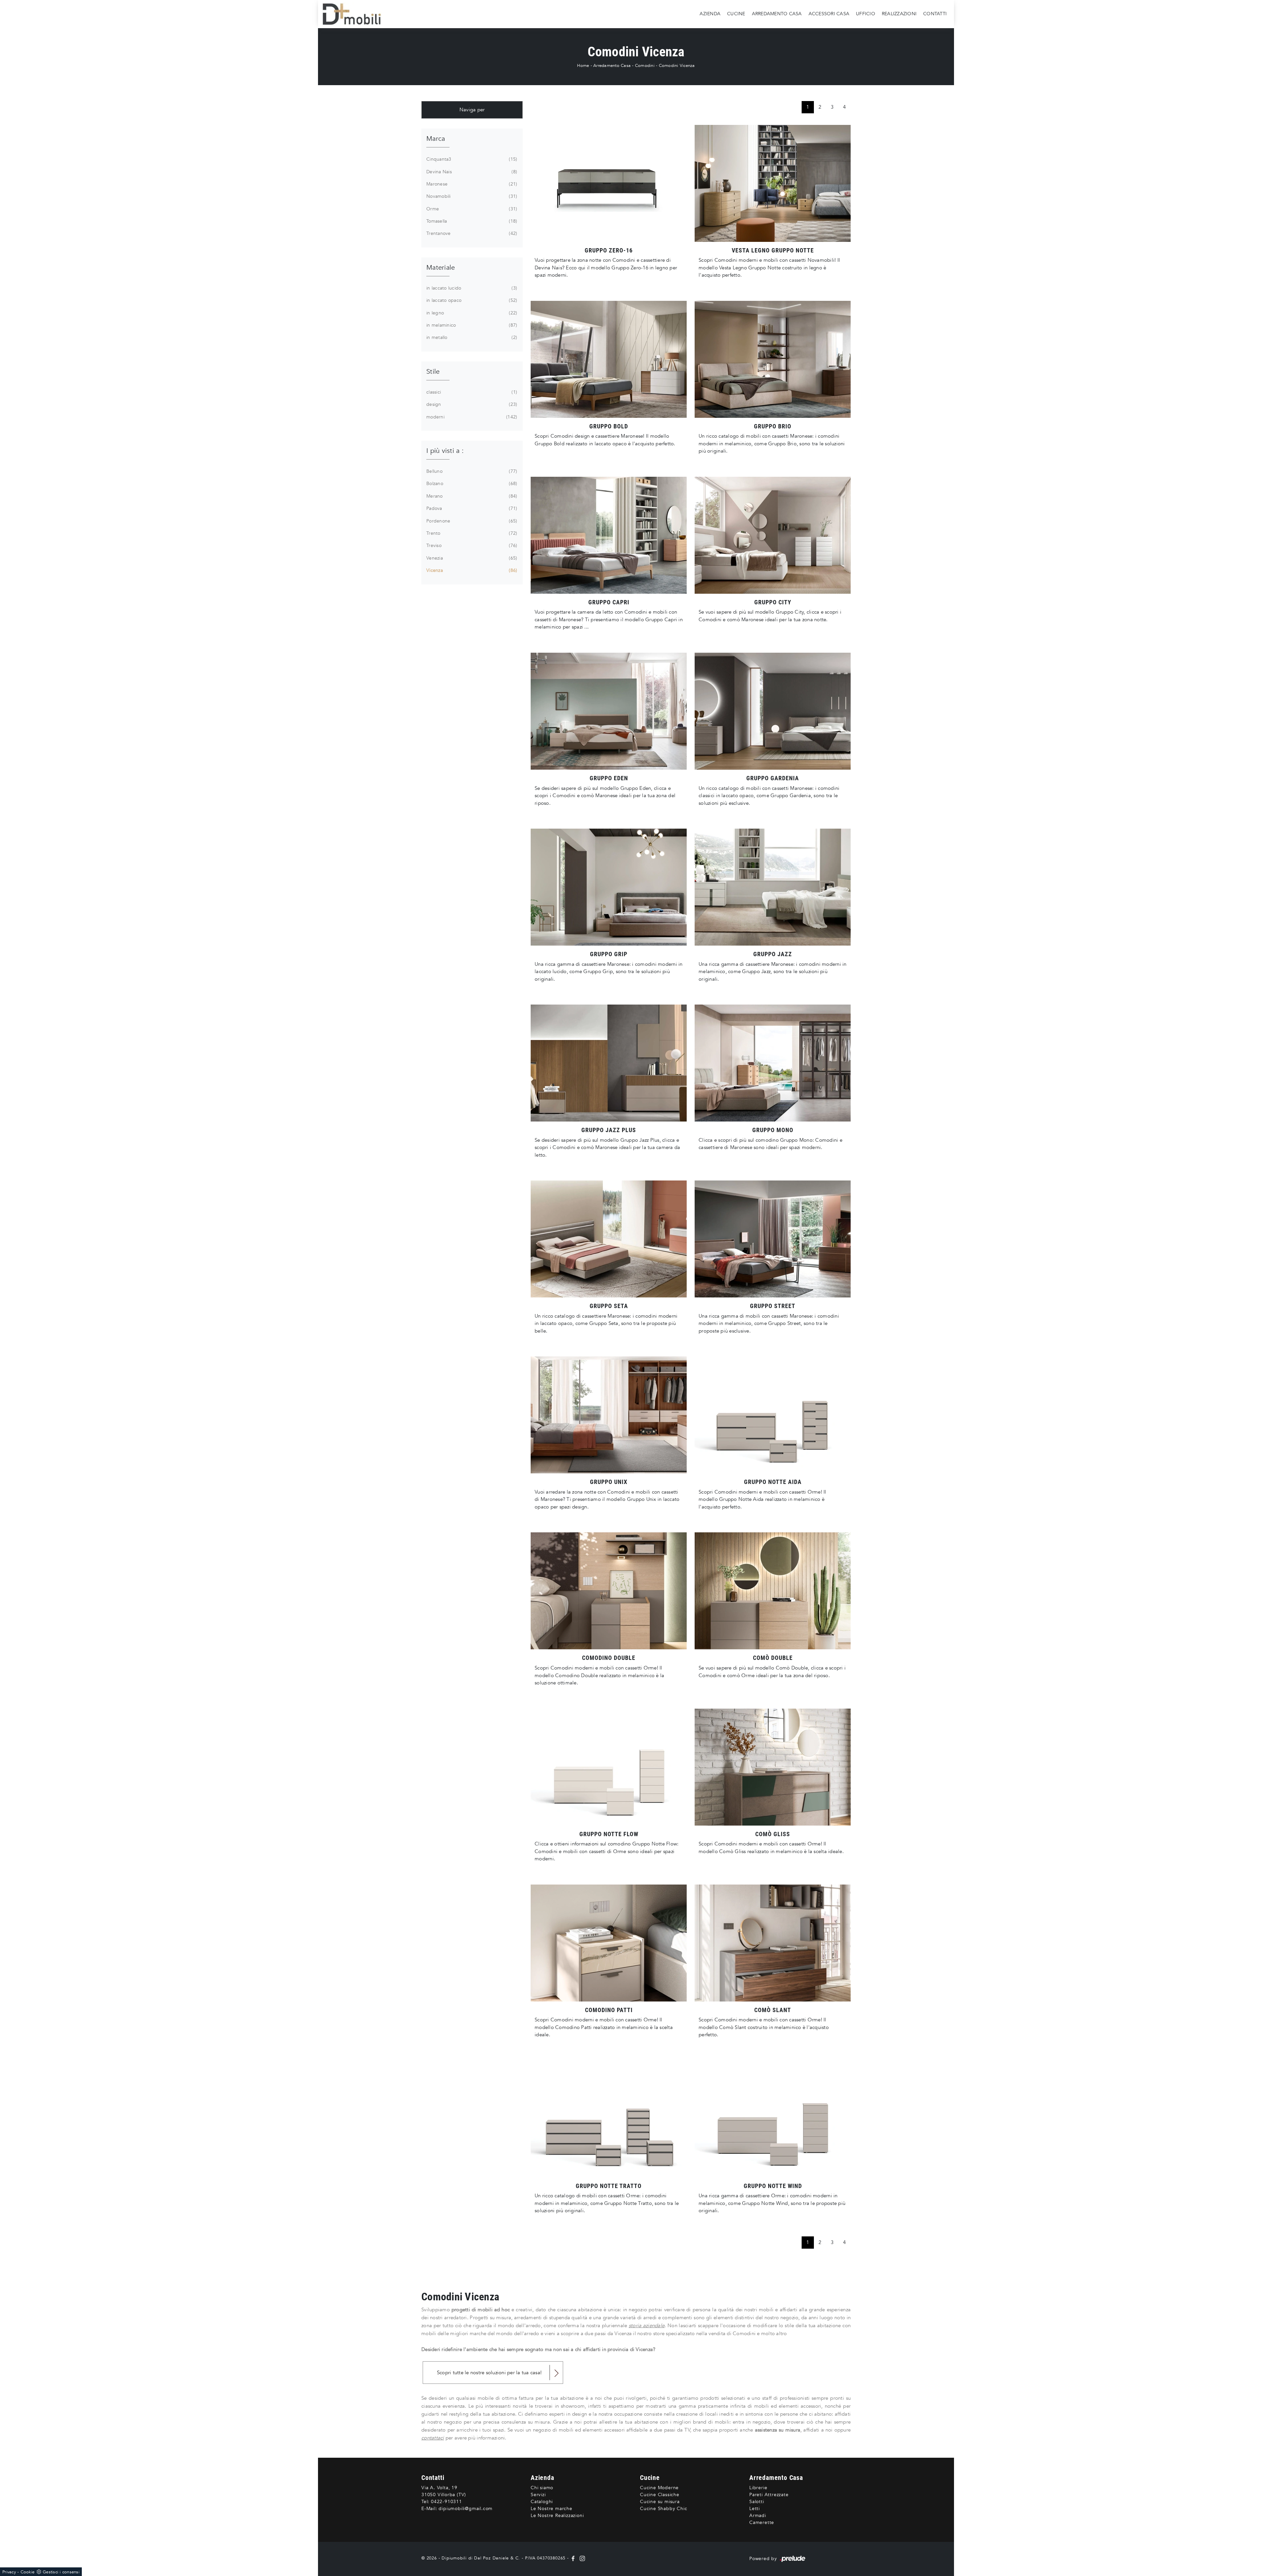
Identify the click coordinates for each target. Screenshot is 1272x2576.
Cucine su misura (660, 2502)
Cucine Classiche (660, 2495)
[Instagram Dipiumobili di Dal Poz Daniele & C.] (581, 2558)
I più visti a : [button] (445, 451)
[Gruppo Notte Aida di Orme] (773, 1415)
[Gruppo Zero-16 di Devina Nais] (609, 183)
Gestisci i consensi (61, 2572)
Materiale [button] (441, 268)
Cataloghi (542, 2502)
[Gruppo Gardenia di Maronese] (773, 711)
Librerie (758, 2488)
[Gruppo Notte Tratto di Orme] (609, 2119)
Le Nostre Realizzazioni (557, 2516)
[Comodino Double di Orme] (609, 1591)
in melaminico (471, 325)
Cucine (736, 14)
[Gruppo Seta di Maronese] (609, 1239)
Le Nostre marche (552, 2509)
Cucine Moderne (659, 2488)
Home (583, 66)
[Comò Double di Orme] (773, 1591)
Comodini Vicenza (677, 66)
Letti (755, 2509)
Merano (471, 496)
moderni (471, 417)
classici (471, 392)
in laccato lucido (471, 288)
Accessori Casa (829, 14)
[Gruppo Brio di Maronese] (773, 359)
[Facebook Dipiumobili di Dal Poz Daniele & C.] (574, 2558)
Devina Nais (471, 172)
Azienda (710, 14)
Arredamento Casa (777, 14)
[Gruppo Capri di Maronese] (609, 535)
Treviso (471, 546)
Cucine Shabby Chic (663, 2509)
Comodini (645, 66)
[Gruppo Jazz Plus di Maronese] (609, 1063)
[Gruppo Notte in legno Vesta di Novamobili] (773, 183)
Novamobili (471, 196)
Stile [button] (433, 372)
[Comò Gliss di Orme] (773, 1767)
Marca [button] (436, 139)
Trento (471, 533)
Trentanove (471, 233)
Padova (471, 508)
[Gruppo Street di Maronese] (773, 1239)
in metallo (471, 337)
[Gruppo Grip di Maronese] (609, 887)
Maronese (471, 184)
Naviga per (472, 110)
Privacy (9, 2572)
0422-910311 (447, 2502)
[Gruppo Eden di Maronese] (609, 711)
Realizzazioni (899, 14)
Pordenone (471, 521)
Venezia (471, 558)
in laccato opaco (471, 300)
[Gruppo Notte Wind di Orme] (773, 2119)
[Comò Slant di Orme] (773, 1943)
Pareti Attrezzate (769, 2495)
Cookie (28, 2572)
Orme (471, 209)
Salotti (757, 2502)
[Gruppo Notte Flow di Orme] (609, 1767)
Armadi (758, 2516)
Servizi (538, 2495)
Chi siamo (542, 2488)
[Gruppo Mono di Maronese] (773, 1063)
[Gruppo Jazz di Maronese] (773, 887)
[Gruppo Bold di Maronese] (609, 359)
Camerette (762, 2522)
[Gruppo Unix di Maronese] (609, 1415)
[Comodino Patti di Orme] (609, 1943)
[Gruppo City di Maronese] (773, 535)
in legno (471, 313)
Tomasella (471, 221)
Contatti (935, 14)
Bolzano (471, 484)
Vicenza (471, 570)
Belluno (471, 471)
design (471, 404)
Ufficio (866, 14)
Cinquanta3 (471, 159)
